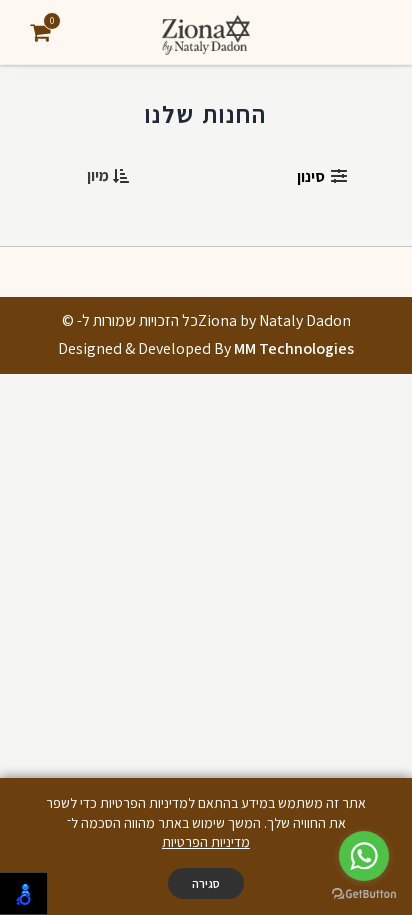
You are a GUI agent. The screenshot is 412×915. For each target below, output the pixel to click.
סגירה (206, 883)
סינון (311, 176)
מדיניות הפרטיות (206, 842)
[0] (40, 32)
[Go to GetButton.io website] (364, 894)
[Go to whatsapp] (364, 856)
